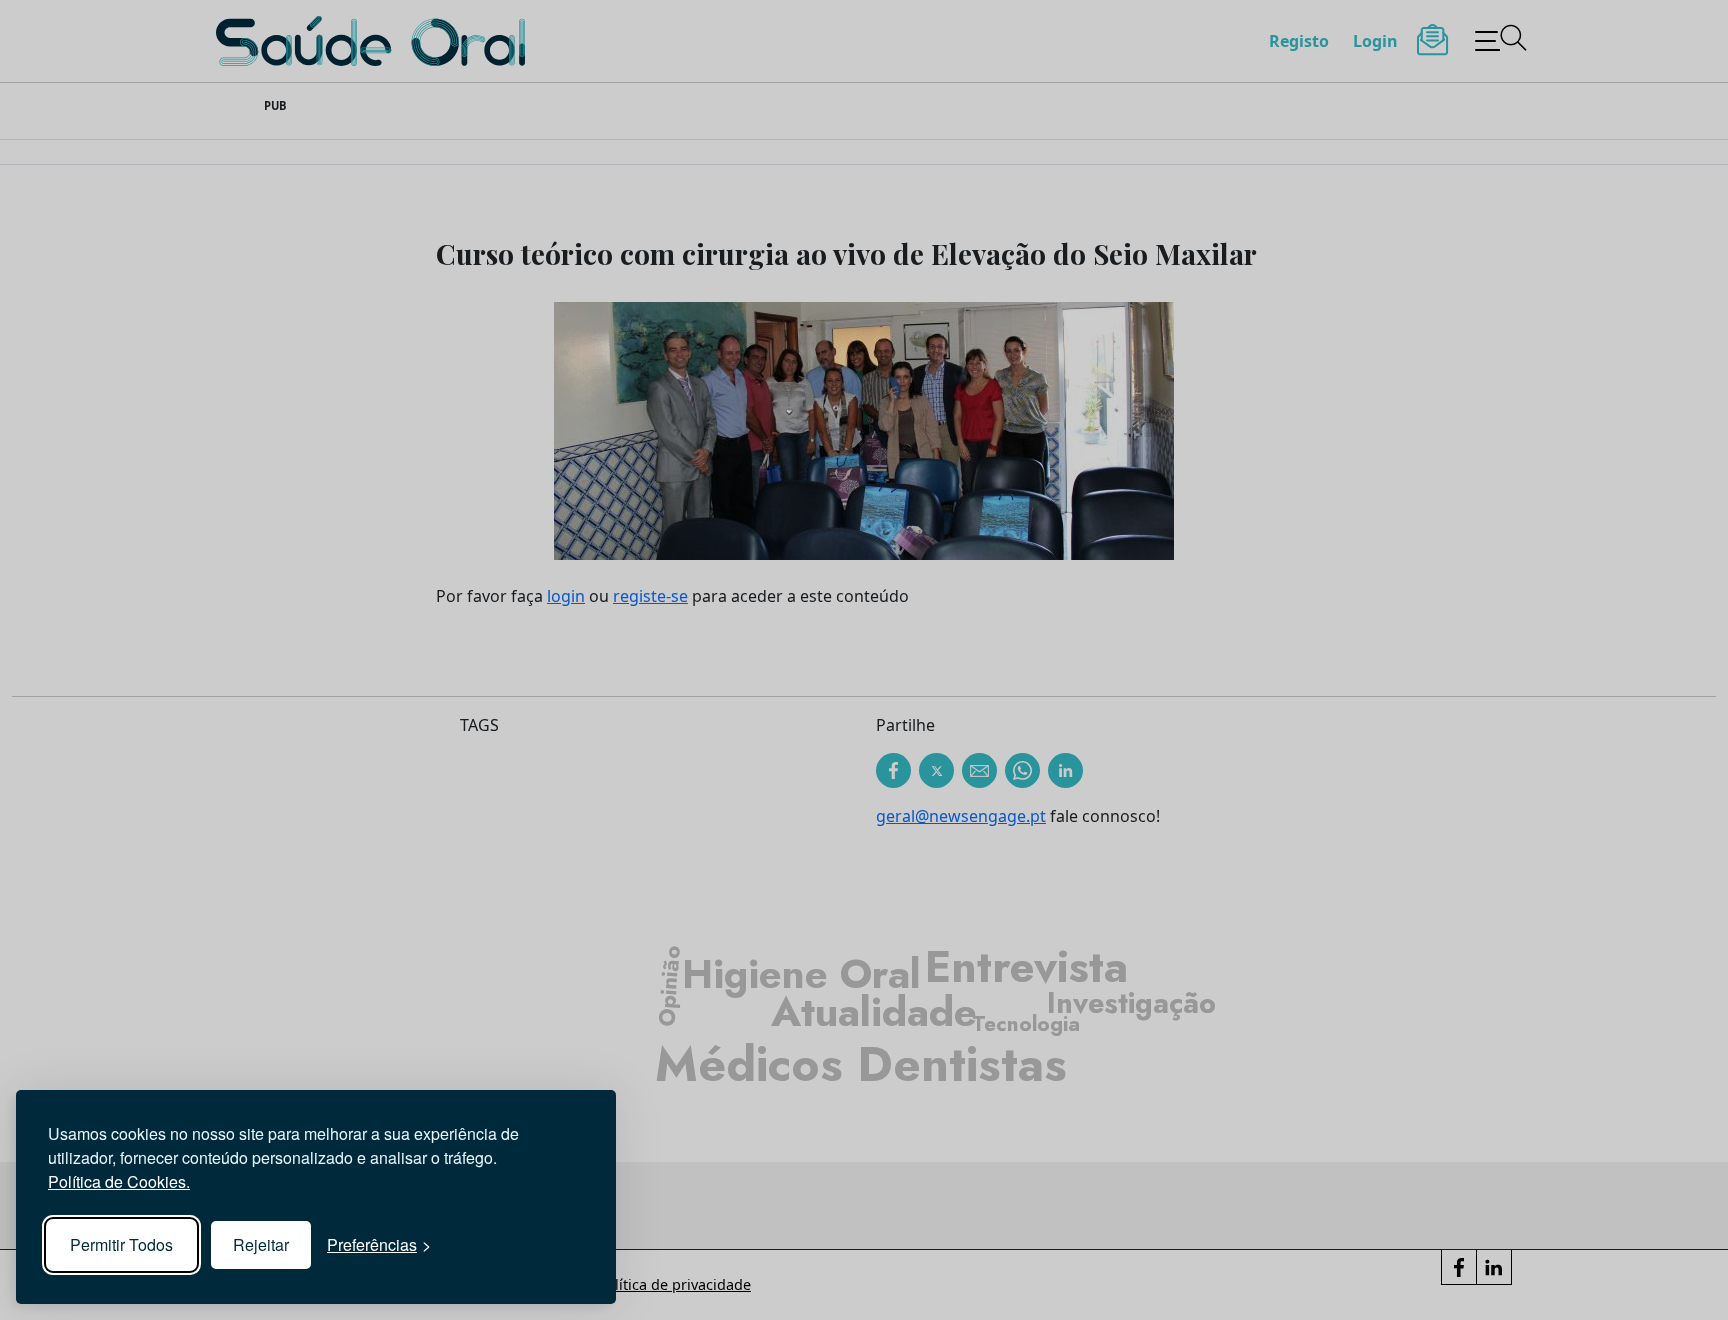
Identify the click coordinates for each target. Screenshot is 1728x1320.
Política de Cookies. (119, 1181)
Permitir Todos (121, 1244)
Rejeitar (261, 1244)
